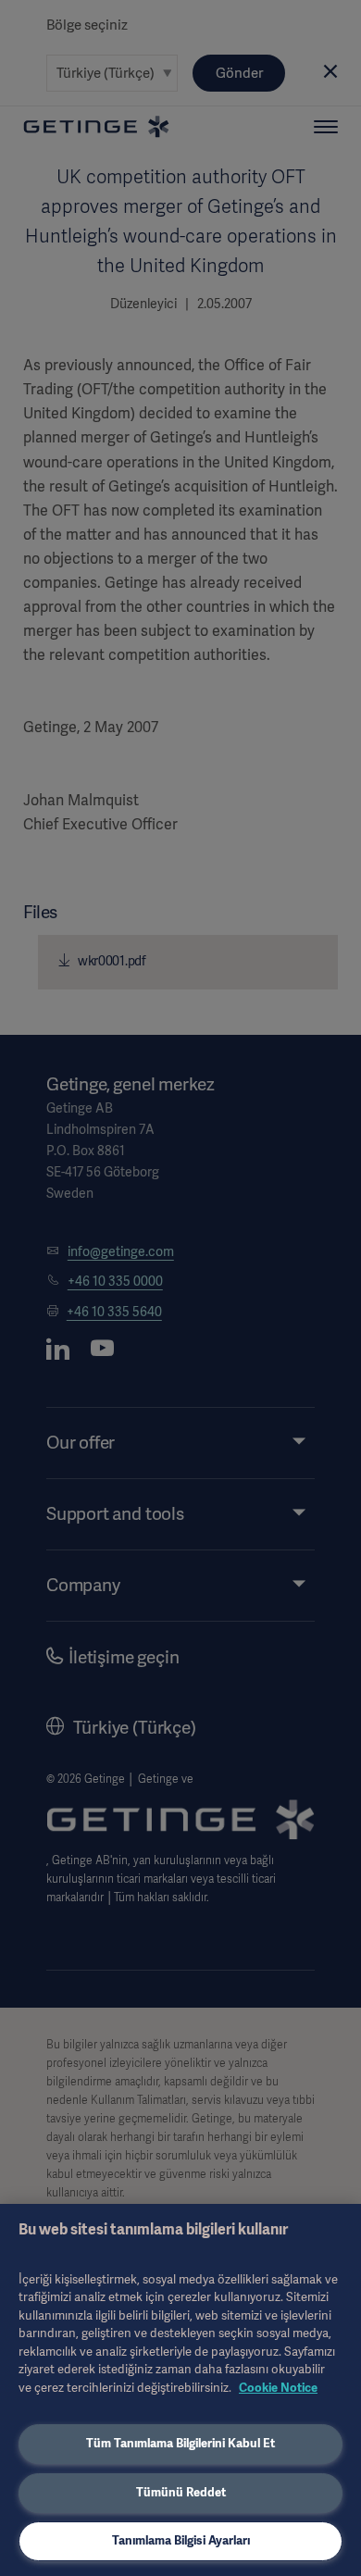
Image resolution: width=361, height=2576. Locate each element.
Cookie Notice (278, 2388)
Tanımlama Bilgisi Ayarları (181, 2540)
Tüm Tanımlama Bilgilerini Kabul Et (180, 2443)
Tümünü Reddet (181, 2492)
